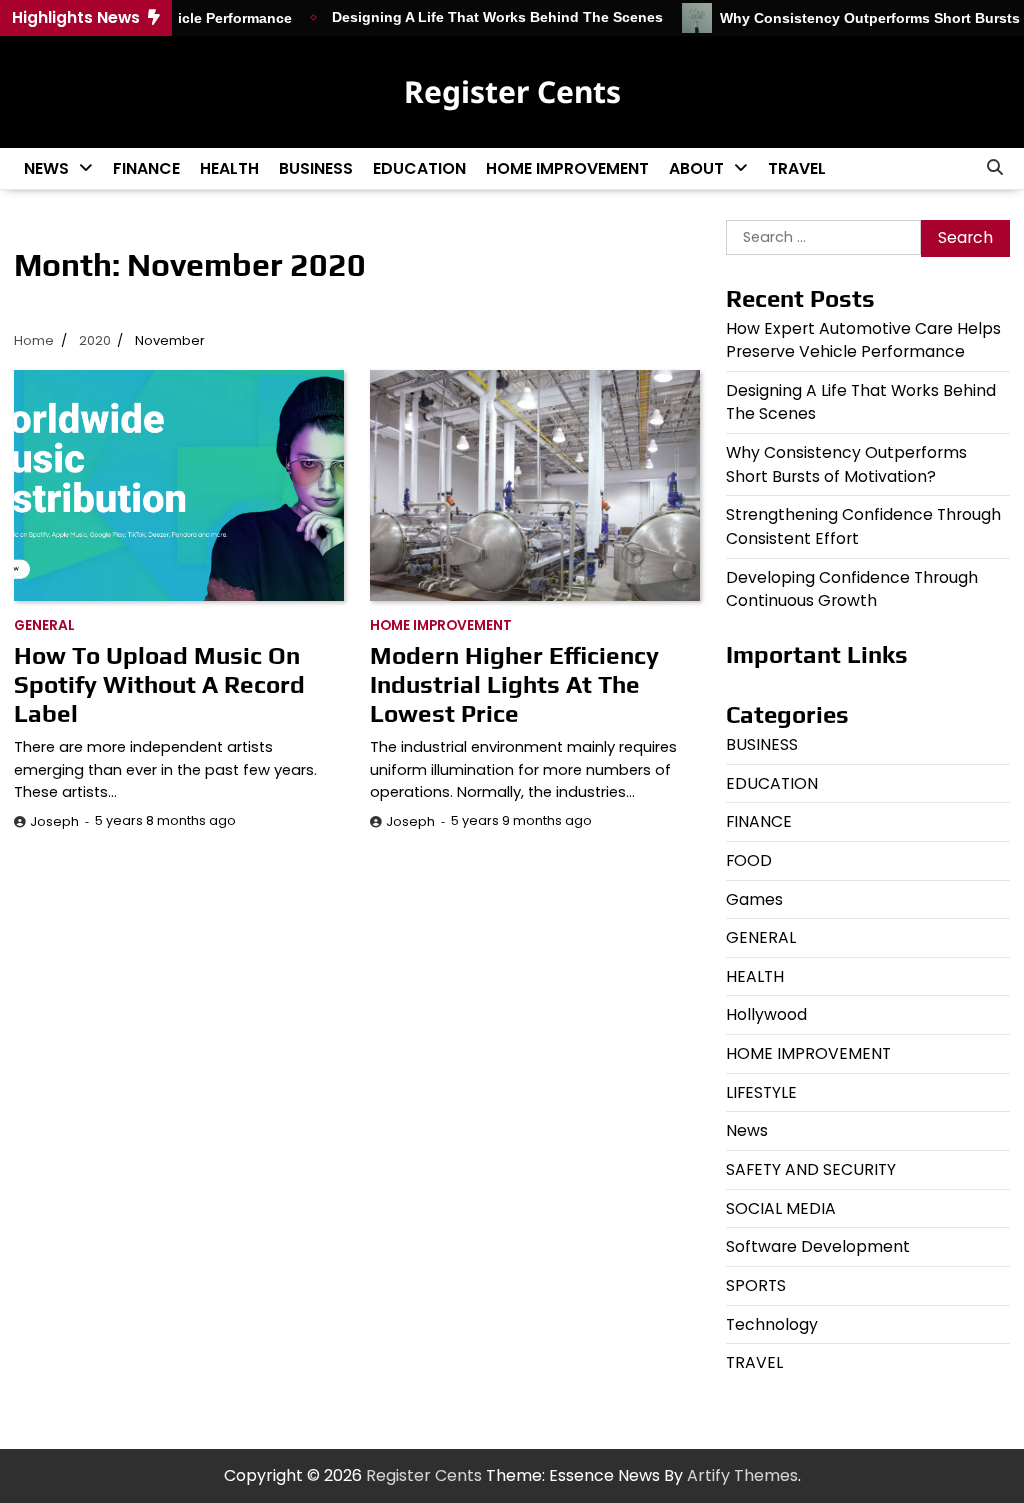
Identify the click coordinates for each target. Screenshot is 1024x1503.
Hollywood (766, 1014)
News (46, 168)
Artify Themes (742, 1475)
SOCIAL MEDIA (781, 1208)
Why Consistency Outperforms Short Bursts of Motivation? (846, 464)
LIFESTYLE (761, 1092)
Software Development (818, 1246)
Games (754, 899)
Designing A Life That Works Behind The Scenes (481, 17)
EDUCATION (419, 168)
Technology (772, 1324)
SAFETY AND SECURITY (811, 1169)
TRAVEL (797, 168)
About (696, 168)
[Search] (995, 168)
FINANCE (146, 168)
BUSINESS (316, 168)
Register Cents (512, 91)
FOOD (749, 860)
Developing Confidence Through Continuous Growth (852, 589)
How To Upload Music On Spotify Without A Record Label (159, 684)
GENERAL (44, 625)
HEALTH (229, 168)
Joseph (54, 821)
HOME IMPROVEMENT (567, 168)
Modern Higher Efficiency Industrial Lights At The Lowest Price (514, 684)
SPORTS (756, 1285)
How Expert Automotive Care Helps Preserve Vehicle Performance (863, 340)
